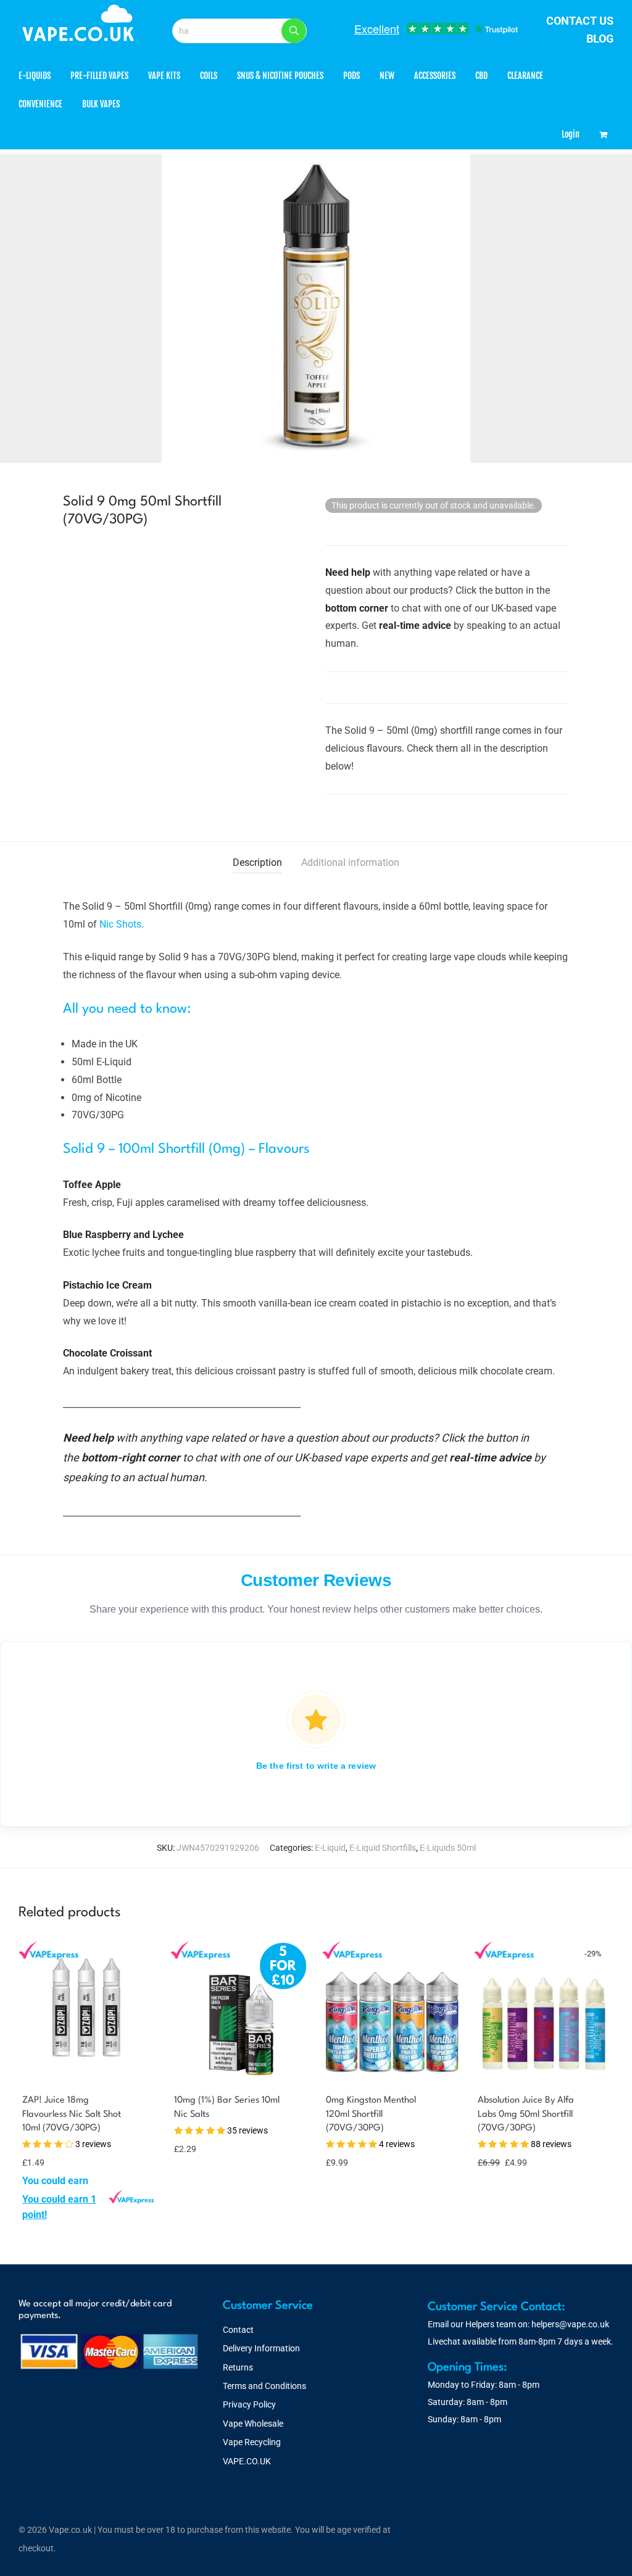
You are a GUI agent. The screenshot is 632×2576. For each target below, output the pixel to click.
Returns (238, 2367)
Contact (238, 2330)
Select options (195, 2148)
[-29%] (544, 2071)
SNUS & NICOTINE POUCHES (280, 76)
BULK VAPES (101, 104)
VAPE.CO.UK (247, 2461)
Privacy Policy (249, 2404)
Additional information (350, 862)
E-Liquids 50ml (448, 1848)
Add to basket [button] (46, 2213)
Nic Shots (120, 924)
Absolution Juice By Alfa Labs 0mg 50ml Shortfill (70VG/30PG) (526, 2114)
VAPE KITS (164, 76)
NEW (387, 76)
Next (611, 309)
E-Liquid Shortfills (383, 1848)
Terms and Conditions (264, 2386)
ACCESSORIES (435, 76)
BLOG (600, 39)
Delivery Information (261, 2348)
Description (257, 862)
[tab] (257, 863)
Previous (21, 309)
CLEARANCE (525, 76)
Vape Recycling (252, 2442)
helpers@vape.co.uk (570, 2324)
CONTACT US (580, 21)
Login (571, 134)
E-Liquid (330, 1848)
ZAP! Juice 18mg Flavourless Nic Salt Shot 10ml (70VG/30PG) (72, 2114)
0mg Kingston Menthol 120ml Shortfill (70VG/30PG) (371, 2114)
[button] (294, 31)
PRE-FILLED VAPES (99, 76)
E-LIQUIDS (35, 76)
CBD (481, 76)
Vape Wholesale (253, 2424)
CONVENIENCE (40, 104)
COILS (209, 76)
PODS (351, 76)
